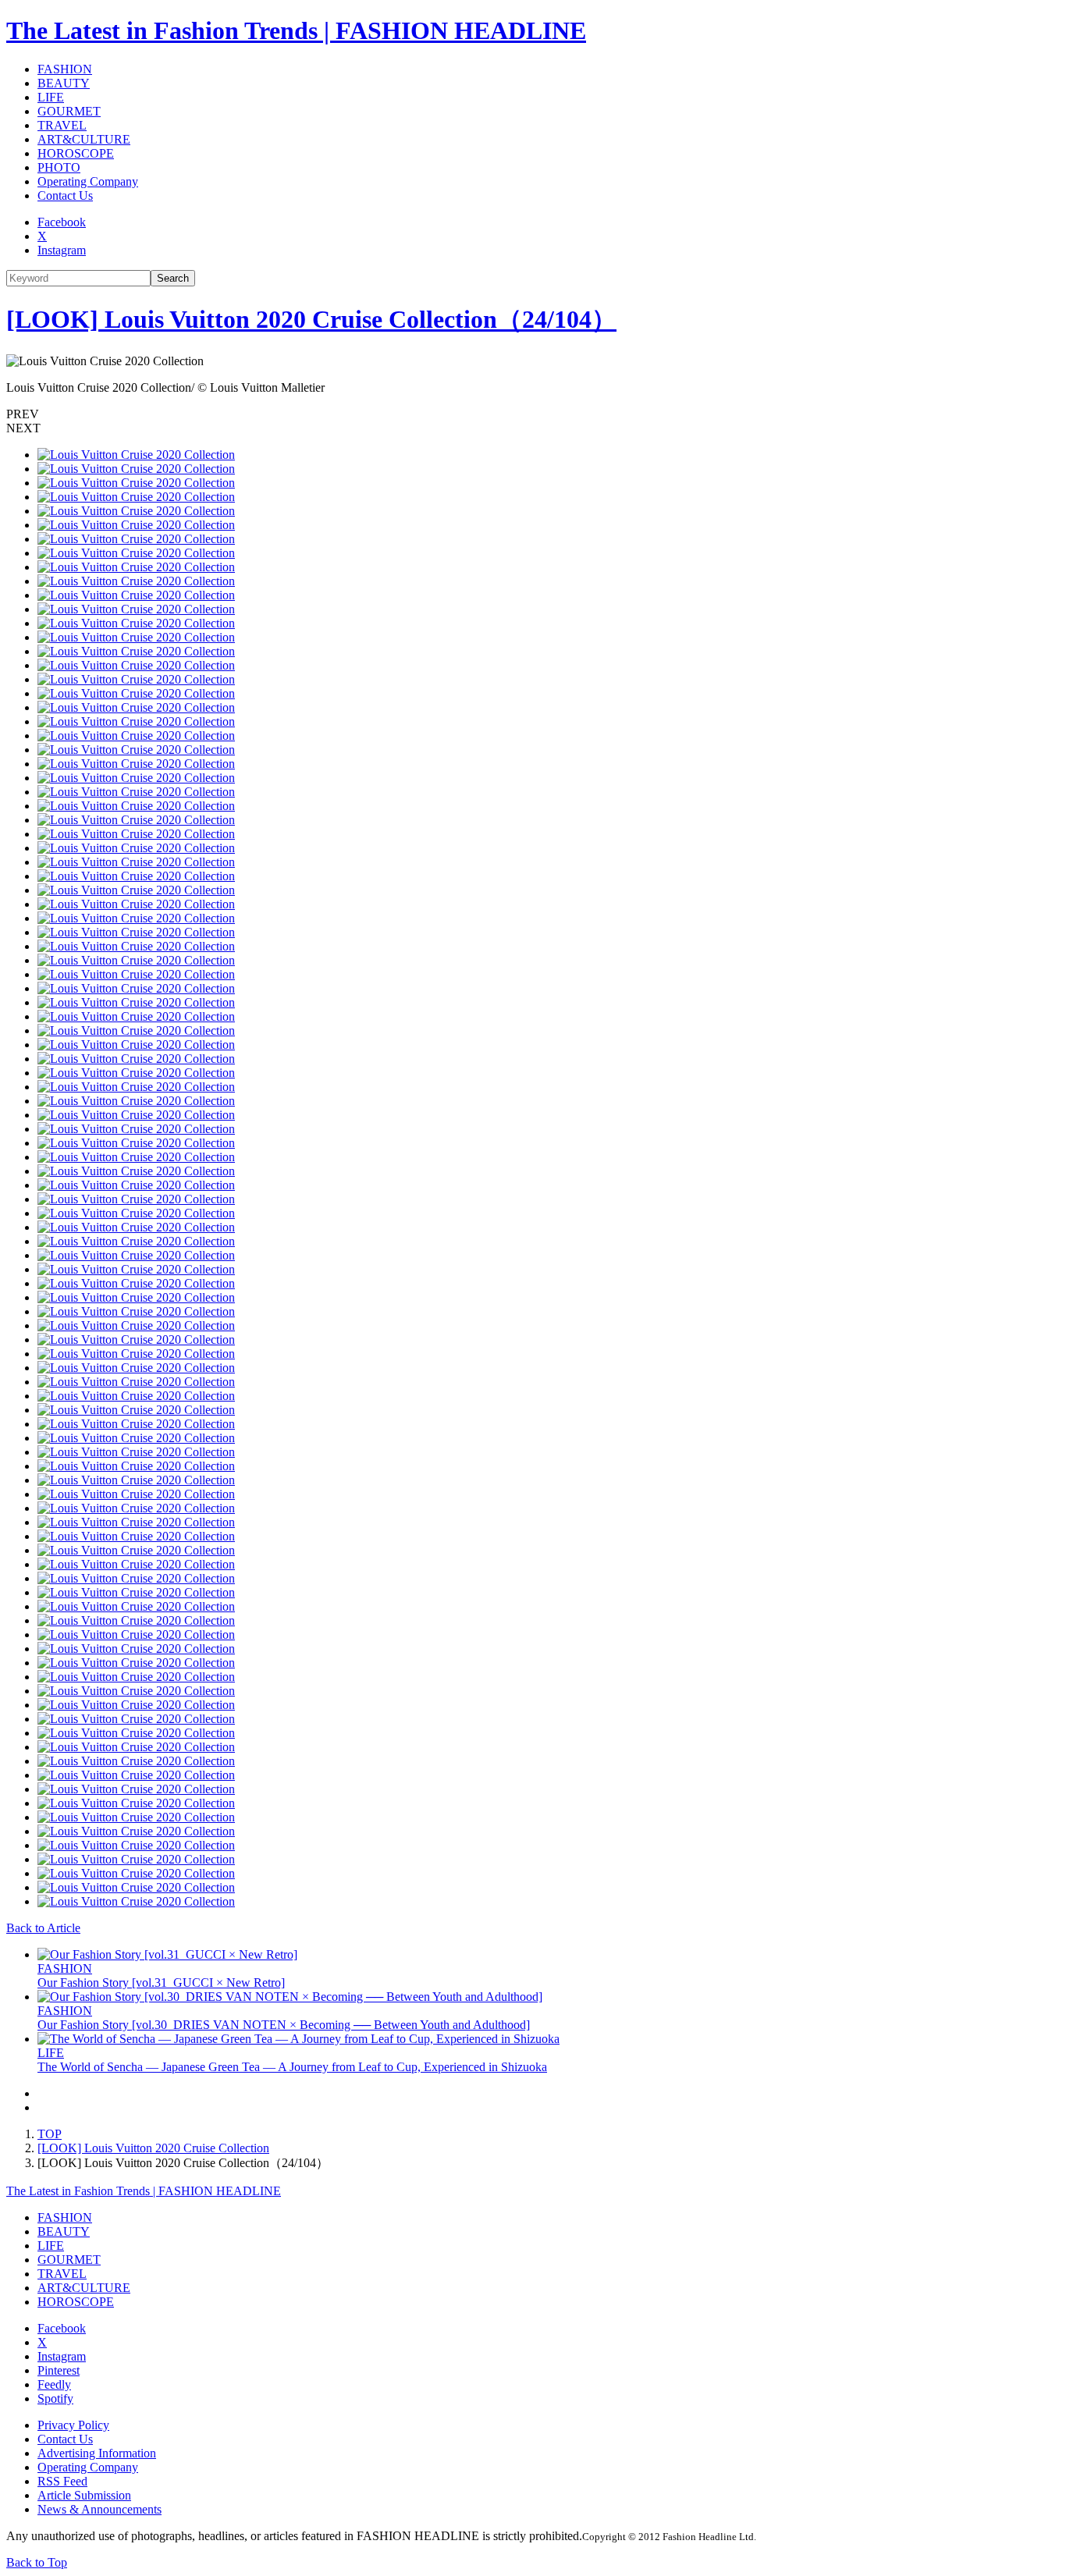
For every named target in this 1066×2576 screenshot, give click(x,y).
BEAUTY (64, 83)
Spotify (55, 2398)
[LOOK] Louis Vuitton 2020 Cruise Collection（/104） (311, 319)
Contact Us (65, 195)
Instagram (62, 250)
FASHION (65, 69)
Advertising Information (97, 2453)
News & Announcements (99, 2509)
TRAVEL (62, 125)
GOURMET (69, 111)
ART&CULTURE (84, 139)
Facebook (62, 222)
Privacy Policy (73, 2425)
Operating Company (88, 181)
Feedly (54, 2384)
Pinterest (59, 2370)
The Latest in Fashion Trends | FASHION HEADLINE (296, 30)
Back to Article (43, 1928)
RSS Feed (62, 2481)
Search (173, 278)
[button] (533, 414)
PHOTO (59, 167)
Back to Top (37, 2562)
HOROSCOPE (76, 153)
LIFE (51, 97)
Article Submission (84, 2495)
